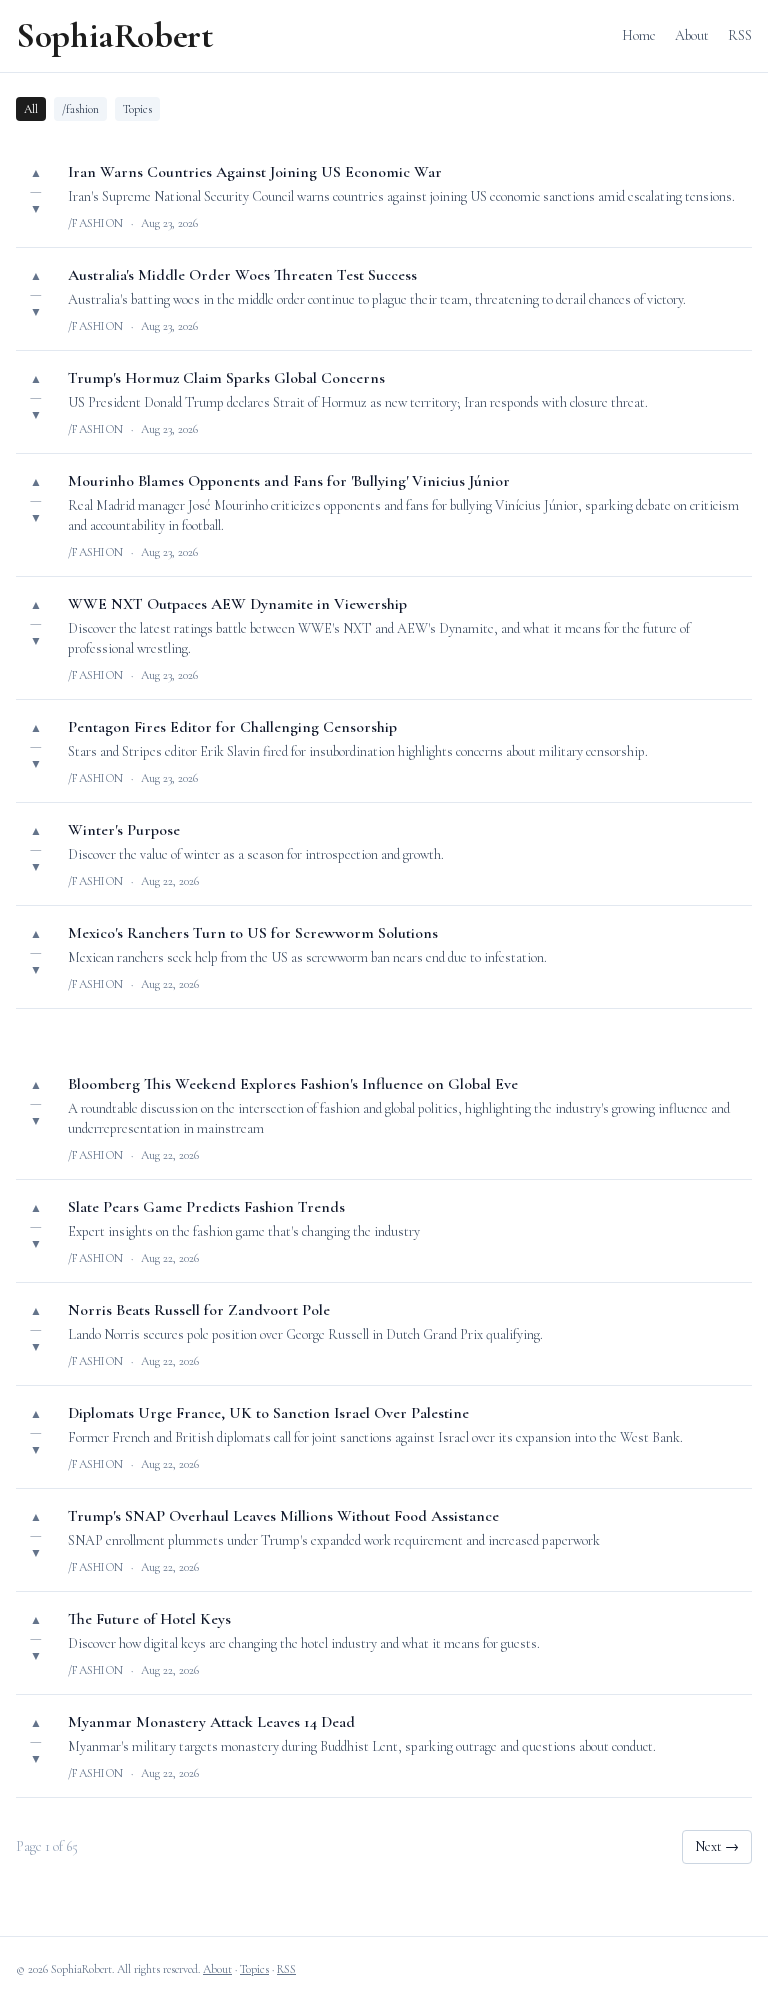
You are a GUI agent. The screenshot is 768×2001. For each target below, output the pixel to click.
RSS (740, 35)
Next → (717, 1846)
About (692, 35)
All (31, 109)
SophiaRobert (114, 36)
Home (639, 35)
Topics (137, 109)
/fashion (80, 109)
